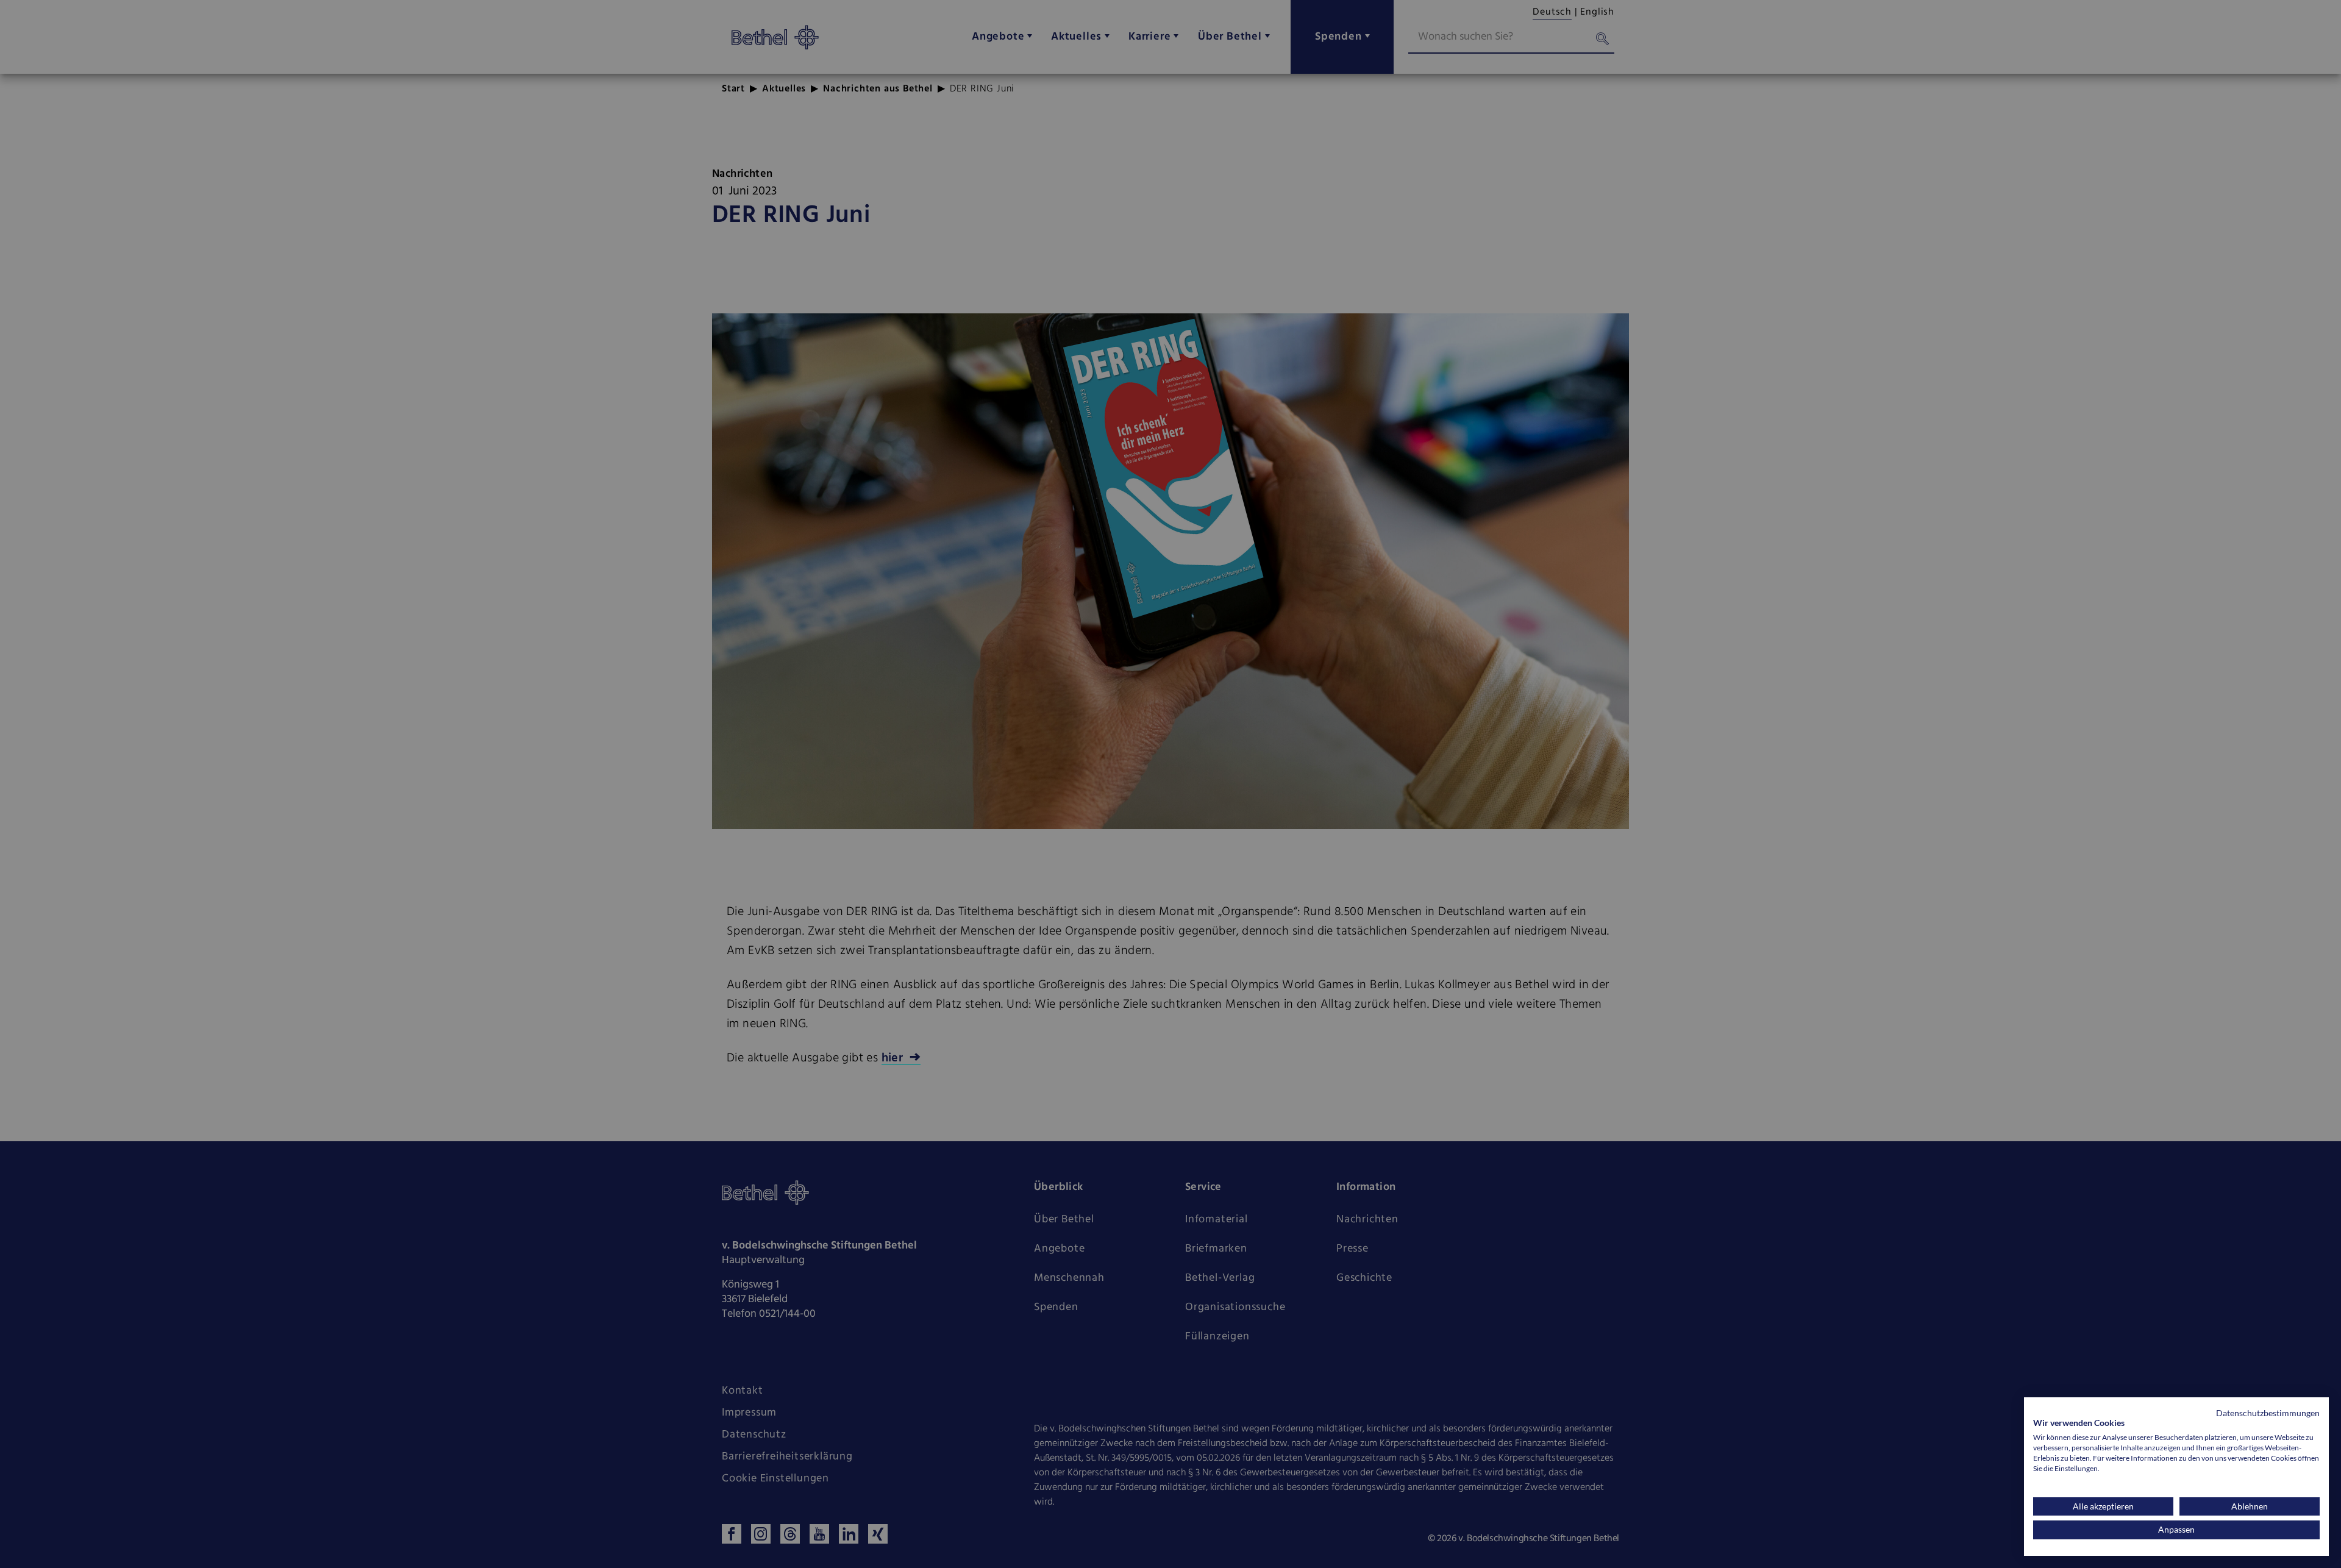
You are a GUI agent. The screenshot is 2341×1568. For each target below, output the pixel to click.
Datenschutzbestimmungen (2268, 1413)
